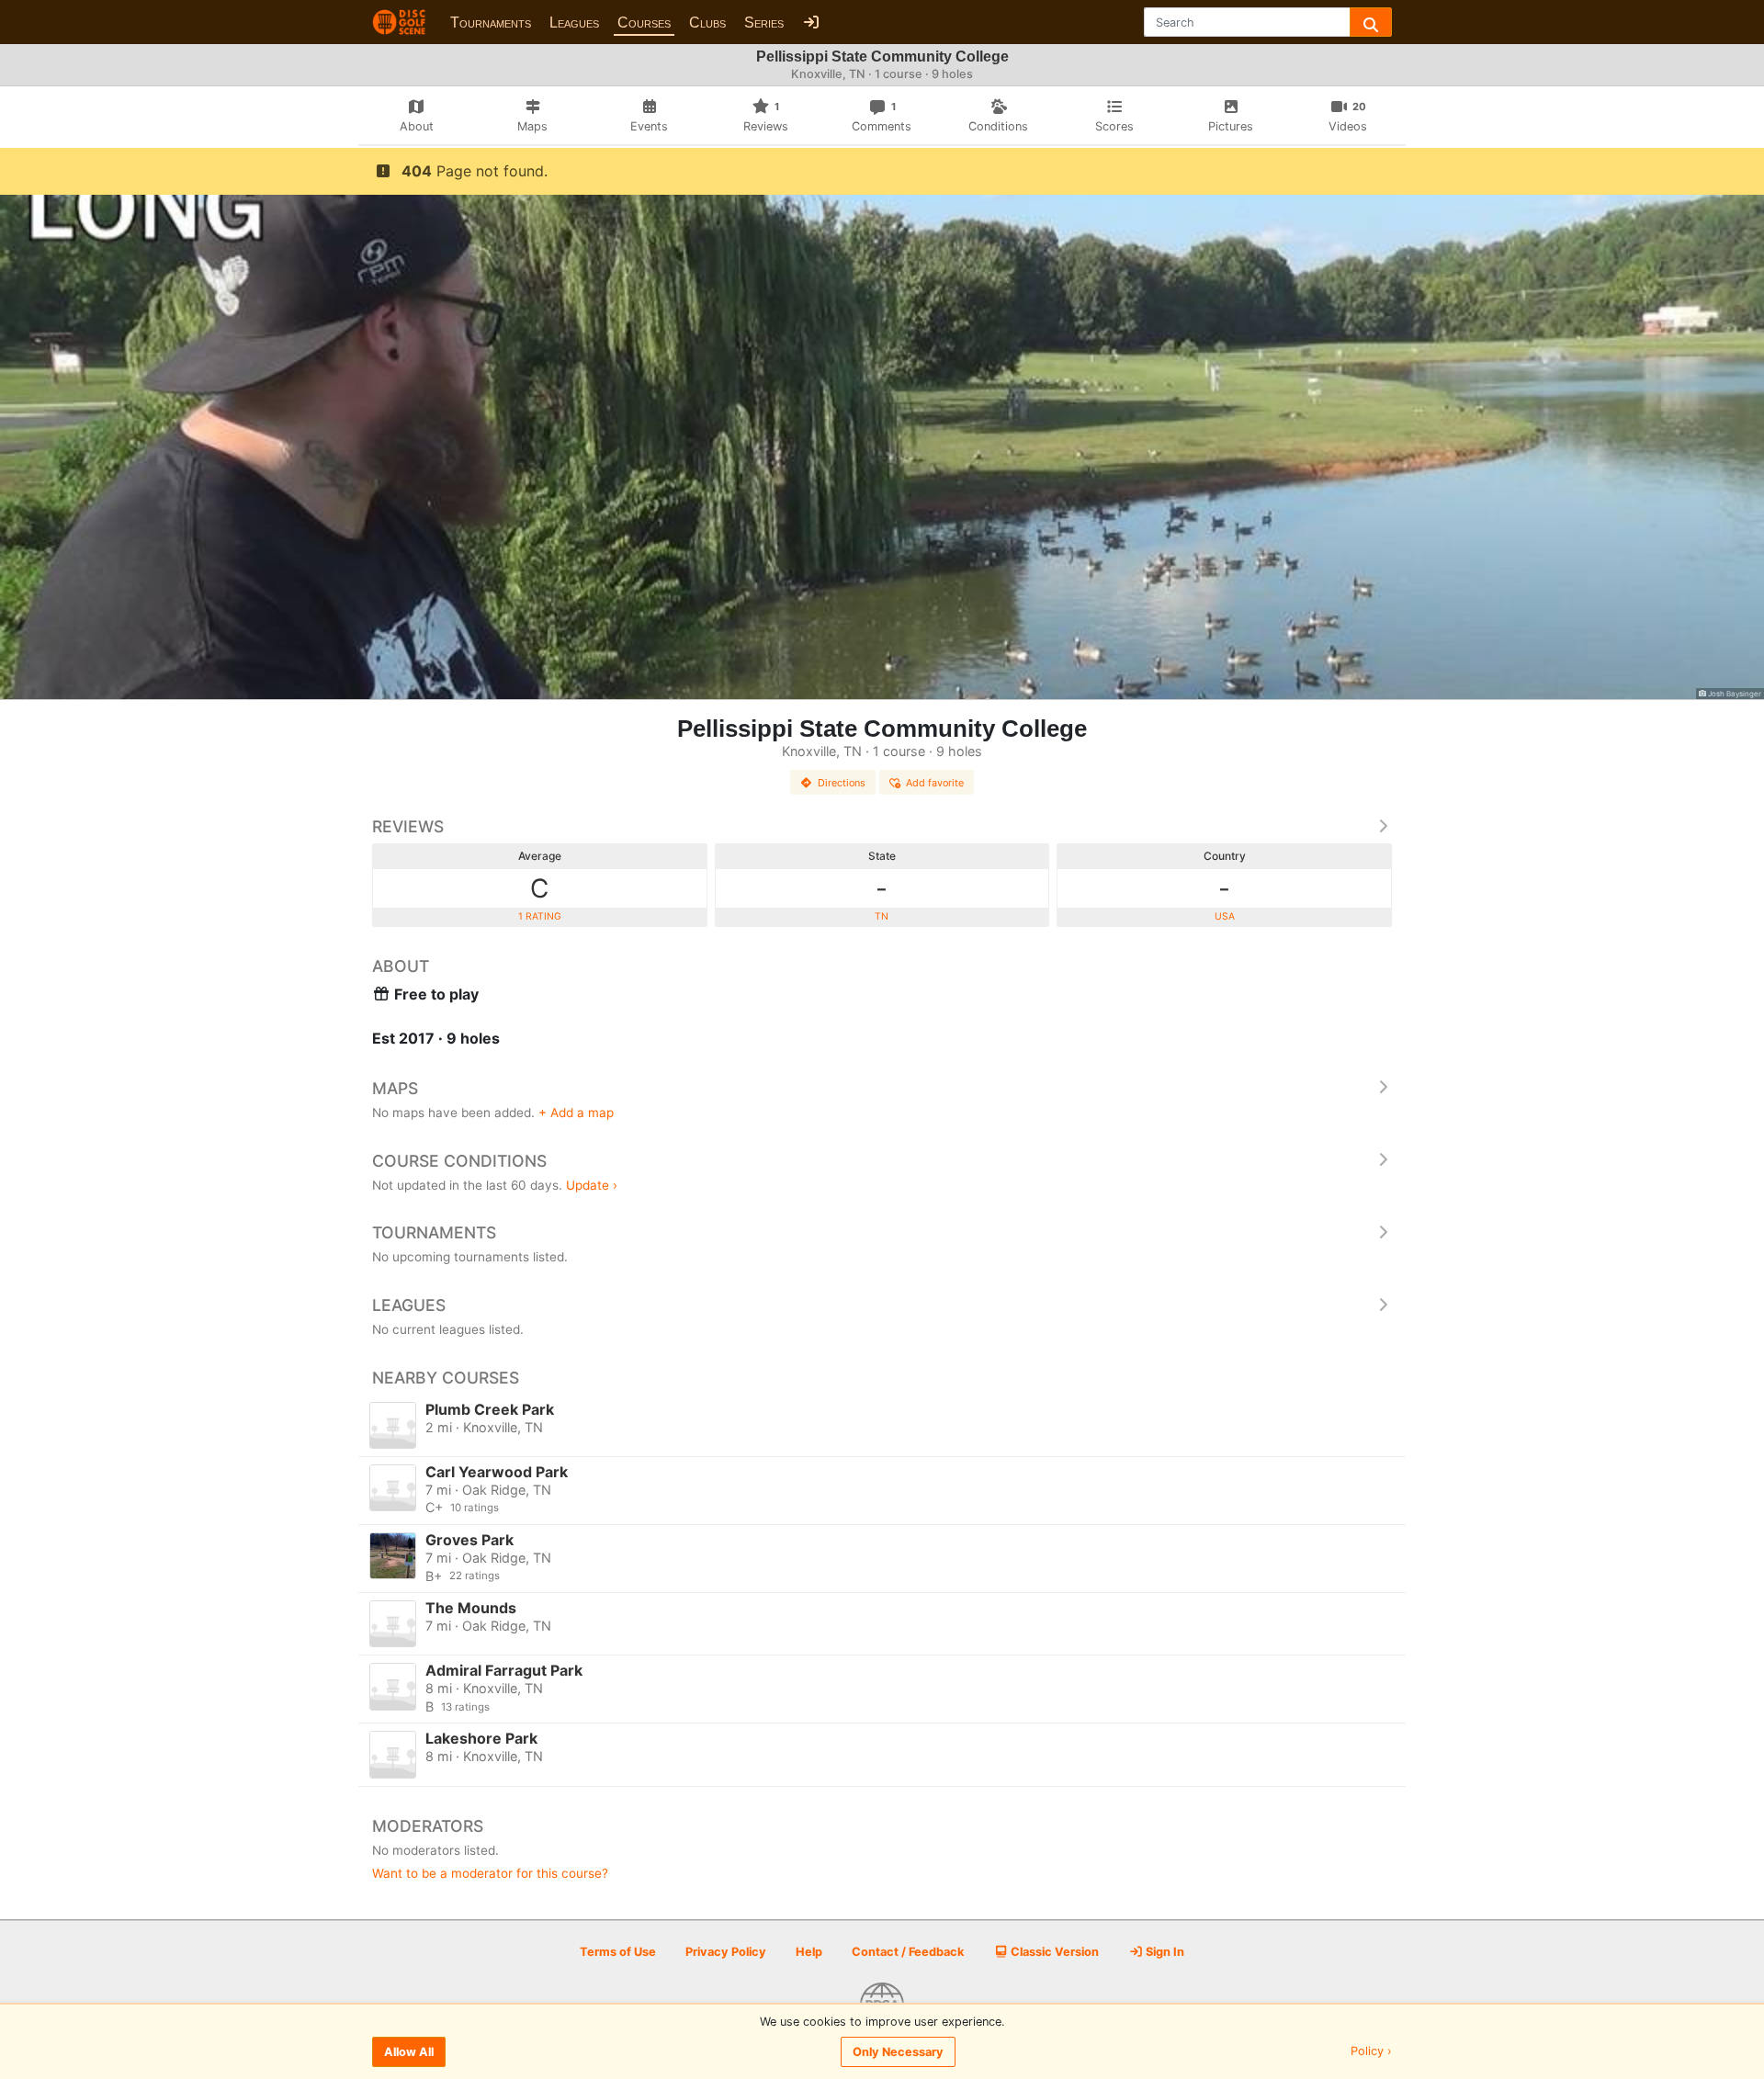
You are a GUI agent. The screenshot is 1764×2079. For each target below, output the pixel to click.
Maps (395, 1088)
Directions (842, 783)
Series (764, 23)
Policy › (1371, 2052)
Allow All (409, 2052)
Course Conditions (459, 1161)
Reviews (408, 826)
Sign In (1164, 1952)
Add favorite (935, 783)
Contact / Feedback (908, 1952)
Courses (644, 23)
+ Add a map (576, 1113)
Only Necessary (898, 2052)
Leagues (574, 23)
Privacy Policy (726, 1952)
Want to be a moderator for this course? (490, 1873)
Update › (592, 1185)
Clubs (707, 23)
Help (809, 1952)
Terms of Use (618, 1952)
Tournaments (491, 23)
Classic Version (1053, 1952)
